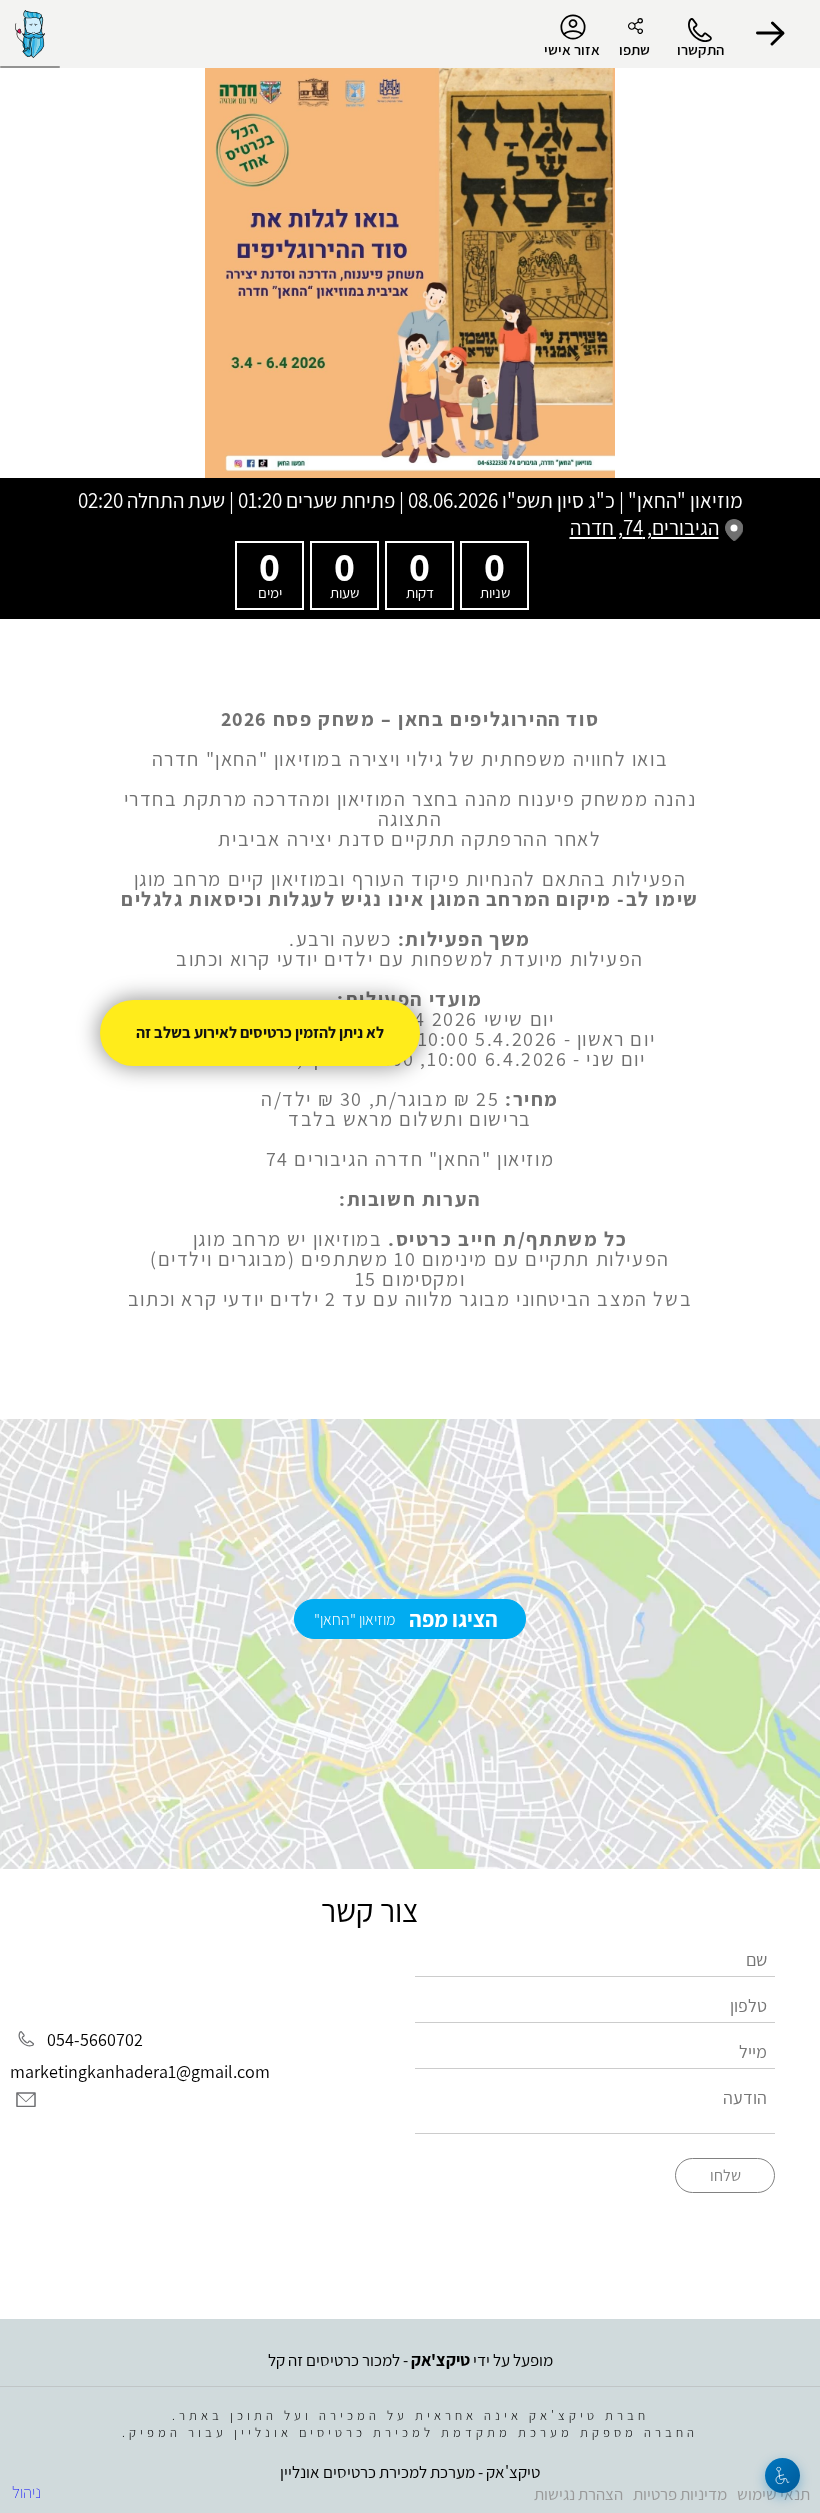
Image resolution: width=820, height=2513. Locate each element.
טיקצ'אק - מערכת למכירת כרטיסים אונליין (410, 2472)
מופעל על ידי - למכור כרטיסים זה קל (410, 2360)
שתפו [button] (634, 49)
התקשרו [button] (700, 49)
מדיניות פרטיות (680, 2494)
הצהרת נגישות (578, 2494)
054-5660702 (95, 2039)
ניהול (26, 2492)
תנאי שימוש (773, 2494)
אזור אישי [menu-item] (572, 49)
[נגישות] (782, 2475)
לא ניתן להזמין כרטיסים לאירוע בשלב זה (260, 1032)
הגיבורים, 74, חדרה (644, 527)
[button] (770, 34)
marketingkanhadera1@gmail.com (140, 2071)
